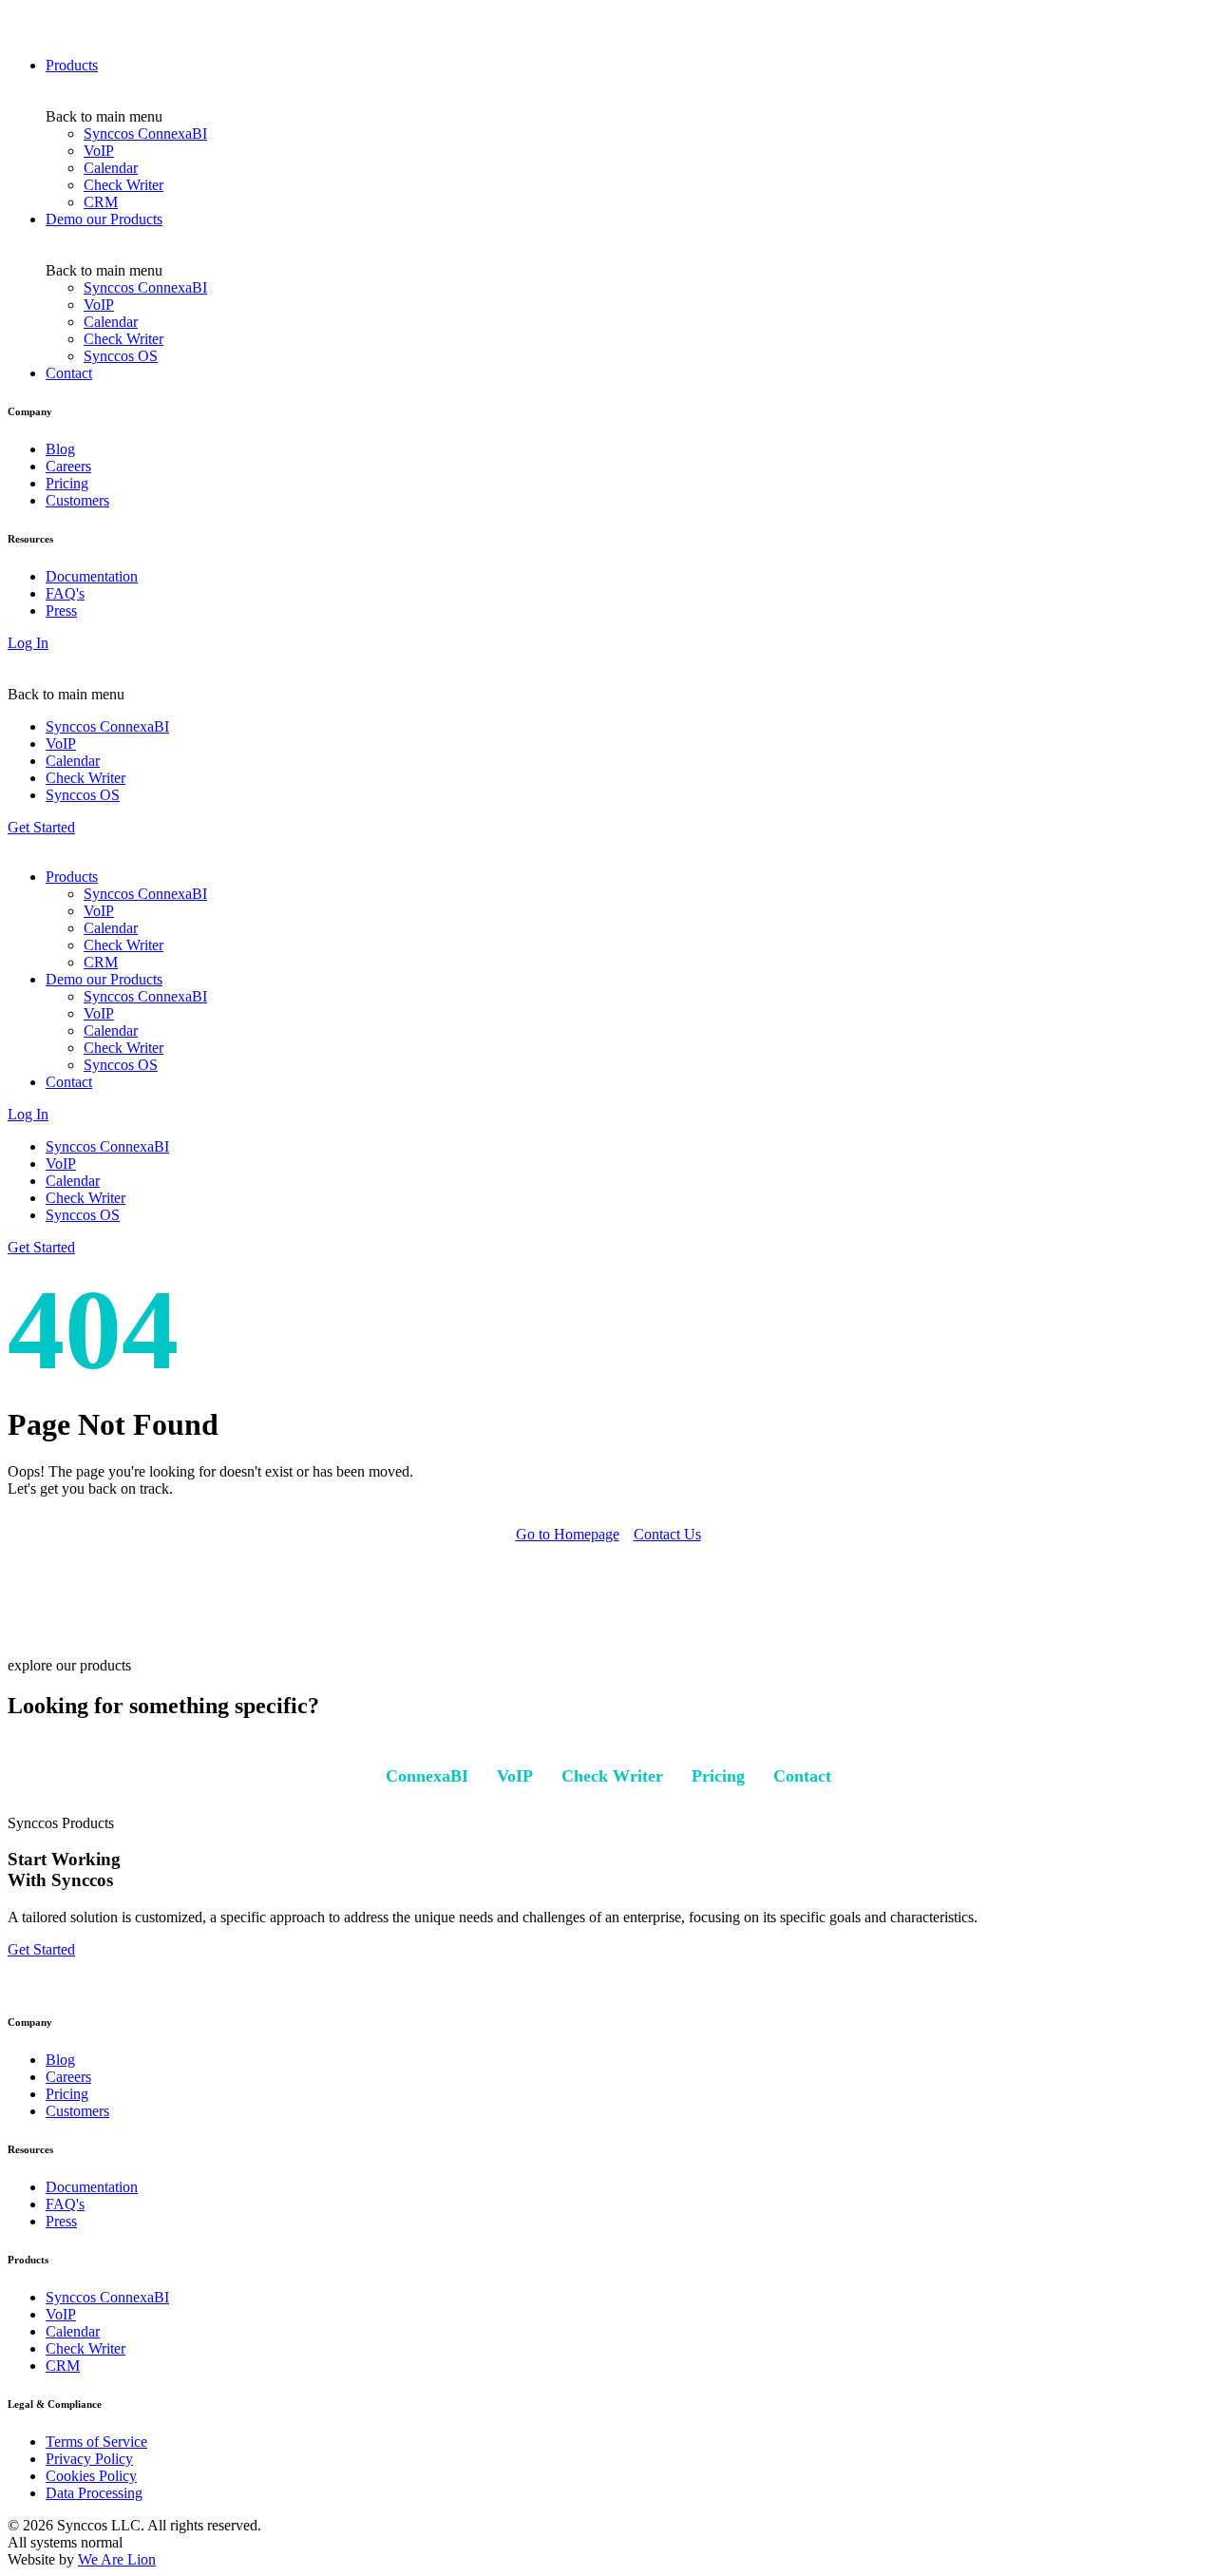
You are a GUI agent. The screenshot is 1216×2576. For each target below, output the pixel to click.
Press (61, 611)
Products (72, 65)
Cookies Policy (91, 2476)
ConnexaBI (427, 1776)
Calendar (111, 168)
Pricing (67, 483)
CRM (101, 202)
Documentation (92, 576)
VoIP (99, 151)
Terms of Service (96, 2442)
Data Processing (94, 2493)
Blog (60, 449)
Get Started (41, 827)
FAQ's (65, 593)
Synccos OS (121, 356)
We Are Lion (117, 2559)
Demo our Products (104, 219)
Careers (68, 466)
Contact (69, 373)
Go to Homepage (568, 1534)
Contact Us (667, 1534)
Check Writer (123, 185)
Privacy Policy (89, 2459)
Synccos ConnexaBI (145, 134)
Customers (77, 500)
